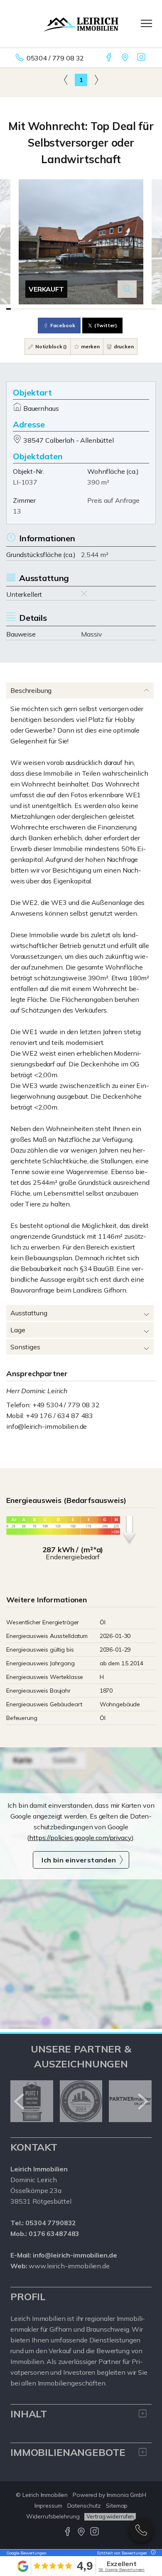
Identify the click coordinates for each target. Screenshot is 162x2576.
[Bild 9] (44, 309)
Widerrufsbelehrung (53, 2516)
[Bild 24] (109, 309)
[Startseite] (81, 24)
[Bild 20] (92, 309)
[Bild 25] (114, 309)
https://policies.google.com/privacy (80, 1838)
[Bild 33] (149, 309)
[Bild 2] (13, 309)
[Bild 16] (75, 309)
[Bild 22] (101, 309)
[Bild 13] (61, 309)
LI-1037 (25, 482)
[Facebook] (109, 58)
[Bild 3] (17, 309)
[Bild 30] (136, 309)
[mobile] (146, 23)
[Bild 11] (53, 309)
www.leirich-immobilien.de (69, 2266)
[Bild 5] (26, 309)
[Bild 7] (35, 309)
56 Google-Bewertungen (121, 2570)
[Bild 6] (31, 309)
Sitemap (117, 2506)
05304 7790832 (141, 2530)
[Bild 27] (123, 309)
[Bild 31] (140, 309)
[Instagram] (142, 58)
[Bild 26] (118, 309)
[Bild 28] (127, 309)
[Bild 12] (57, 309)
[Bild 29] (131, 309)
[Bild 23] (105, 309)
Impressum (48, 2506)
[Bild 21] (97, 309)
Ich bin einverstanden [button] (79, 1860)
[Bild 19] (87, 309)
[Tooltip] (152, 2553)
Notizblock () (50, 346)
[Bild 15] (70, 309)
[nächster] (142, 2101)
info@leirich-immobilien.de (47, 1426)
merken (90, 346)
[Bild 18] (83, 309)
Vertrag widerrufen (110, 2516)
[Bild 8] (39, 309)
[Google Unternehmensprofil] (126, 58)
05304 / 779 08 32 (55, 58)
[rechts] (96, 80)
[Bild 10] (48, 309)
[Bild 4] (22, 309)
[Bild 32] (145, 309)
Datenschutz (84, 2506)
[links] (66, 80)
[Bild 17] (79, 309)
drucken (123, 346)
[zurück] (20, 2101)
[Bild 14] (66, 309)
